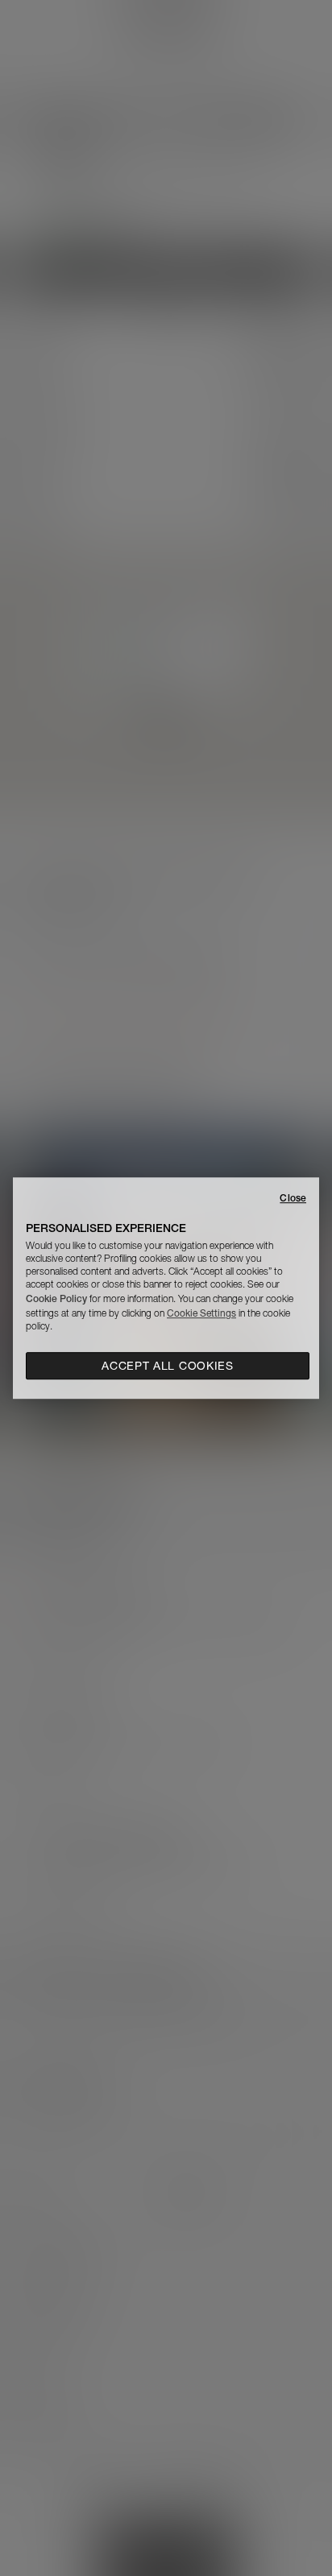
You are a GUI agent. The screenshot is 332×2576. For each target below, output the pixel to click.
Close (293, 1198)
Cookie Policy (56, 1298)
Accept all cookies (168, 1366)
